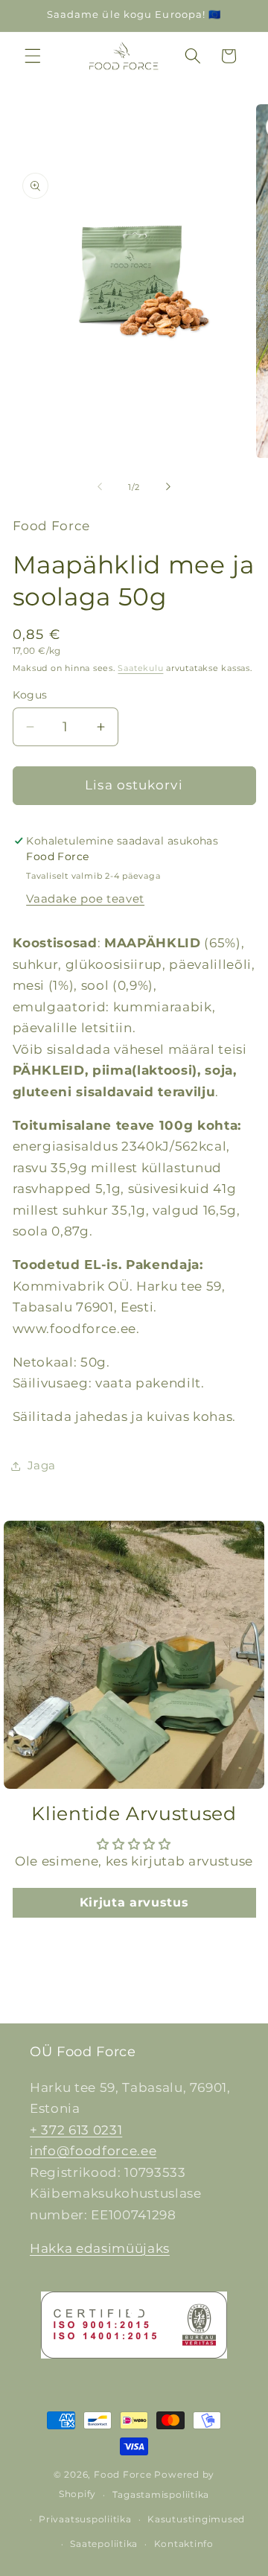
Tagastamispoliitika (161, 2494)
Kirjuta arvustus (134, 1902)
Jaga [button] (42, 1465)
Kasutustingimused (196, 2519)
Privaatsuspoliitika (85, 2519)
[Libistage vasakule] (100, 487)
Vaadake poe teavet (85, 899)
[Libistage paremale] (168, 487)
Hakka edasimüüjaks (100, 2248)
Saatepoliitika (104, 2544)
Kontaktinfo (184, 2544)
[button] (33, 56)
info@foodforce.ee (93, 2151)
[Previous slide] (22, 1655)
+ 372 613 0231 (76, 2130)
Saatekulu (140, 668)
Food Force (123, 2474)
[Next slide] (246, 1655)
